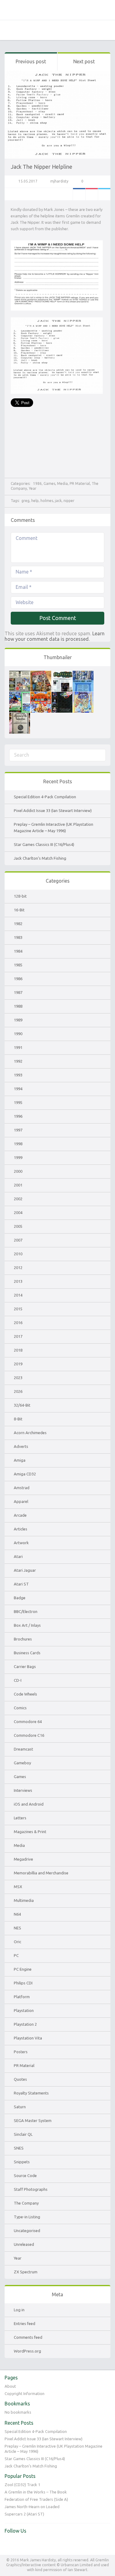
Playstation (24, 2010)
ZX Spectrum (26, 2272)
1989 (18, 1020)
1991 (18, 1047)
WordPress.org (27, 2351)
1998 (18, 1144)
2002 (18, 1199)
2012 (18, 1268)
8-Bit (18, 1419)
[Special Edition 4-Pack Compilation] (20, 674)
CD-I (18, 1680)
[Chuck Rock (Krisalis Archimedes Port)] (83, 695)
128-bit (20, 896)
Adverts (21, 1446)
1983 (18, 937)
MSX (18, 1887)
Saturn (20, 2107)
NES (17, 1928)
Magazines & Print (30, 1832)
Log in (19, 2310)
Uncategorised (27, 2231)
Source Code (25, 2176)
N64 (17, 1914)
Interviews (23, 1790)
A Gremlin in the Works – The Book (36, 2492)
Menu (106, 30)
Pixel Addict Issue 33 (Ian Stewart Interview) (53, 810)
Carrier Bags (25, 1666)
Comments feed (28, 2337)
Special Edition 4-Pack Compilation (45, 797)
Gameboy (22, 1763)
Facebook (79, 194)
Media (62, 483)
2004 (18, 1212)
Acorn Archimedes (30, 1433)
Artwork (21, 1543)
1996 (18, 1116)
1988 (18, 1006)
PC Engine (23, 1969)
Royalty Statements (31, 2093)
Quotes (20, 2079)
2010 (18, 1254)
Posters (21, 2052)
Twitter (104, 194)
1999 (18, 1157)
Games (49, 483)
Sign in (91, 30)
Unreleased (24, 2244)
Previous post (31, 61)
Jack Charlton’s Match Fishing (40, 858)
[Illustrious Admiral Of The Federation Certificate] (20, 716)
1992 (18, 1061)
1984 (18, 951)
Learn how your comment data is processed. (55, 636)
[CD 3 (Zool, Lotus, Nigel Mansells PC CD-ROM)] (62, 695)
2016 (18, 1323)
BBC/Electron (26, 1611)
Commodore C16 (29, 1735)
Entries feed (25, 2323)
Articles (21, 1529)
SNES (19, 2148)
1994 (18, 1089)
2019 (18, 1364)
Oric (17, 1942)
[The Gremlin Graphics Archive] (57, 10)
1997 (18, 1130)
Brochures (23, 1639)
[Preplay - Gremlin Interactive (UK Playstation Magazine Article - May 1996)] (62, 674)
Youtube (22, 2544)
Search (24, 30)
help (35, 501)
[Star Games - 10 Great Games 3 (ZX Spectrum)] (41, 695)
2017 (18, 1336)
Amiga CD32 (25, 1474)
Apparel (21, 1501)
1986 (37, 483)
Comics (20, 1708)
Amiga (20, 1460)
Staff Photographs (31, 2189)
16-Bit (19, 910)
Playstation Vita (28, 2038)
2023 (18, 1378)
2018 (18, 1350)
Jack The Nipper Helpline (42, 167)
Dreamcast (23, 1749)
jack (58, 501)
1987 (18, 992)
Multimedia (24, 1900)
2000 (18, 1171)
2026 (18, 1391)
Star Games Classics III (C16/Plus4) (44, 844)
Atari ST (21, 1584)
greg (25, 501)
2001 (18, 1185)
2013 (18, 1281)
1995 (18, 1102)
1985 (18, 965)
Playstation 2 (25, 2024)
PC (16, 1955)
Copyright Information (25, 2393)
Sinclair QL (23, 2134)
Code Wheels (25, 1694)
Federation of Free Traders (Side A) (36, 2499)
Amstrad (22, 1488)
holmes (47, 501)
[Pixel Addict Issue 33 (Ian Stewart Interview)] (41, 674)
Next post (84, 61)
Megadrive (23, 1859)
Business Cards (27, 1653)
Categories (9, 30)
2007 (18, 1240)
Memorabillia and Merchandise (41, 1873)
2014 (18, 1295)
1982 (18, 924)
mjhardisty (59, 181)
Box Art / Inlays (27, 1625)
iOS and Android (29, 1804)
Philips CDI (23, 1983)
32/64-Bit (22, 1405)
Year (33, 488)
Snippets (22, 2162)
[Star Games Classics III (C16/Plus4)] (83, 674)
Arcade (20, 1515)
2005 (18, 1226)
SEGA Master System (33, 2120)
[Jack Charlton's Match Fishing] (20, 695)
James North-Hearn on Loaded (32, 2507)
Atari (18, 1556)
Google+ (92, 194)
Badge (20, 1598)
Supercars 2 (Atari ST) (24, 2514)
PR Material (80, 483)
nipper (69, 501)
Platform (22, 1997)
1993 (18, 1075)
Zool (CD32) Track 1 (22, 2485)
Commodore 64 (28, 1722)
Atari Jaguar (25, 1570)
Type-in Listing (27, 2217)
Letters (20, 1818)
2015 (18, 1309)
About (10, 2386)
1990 (18, 1034)
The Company (26, 2203)
